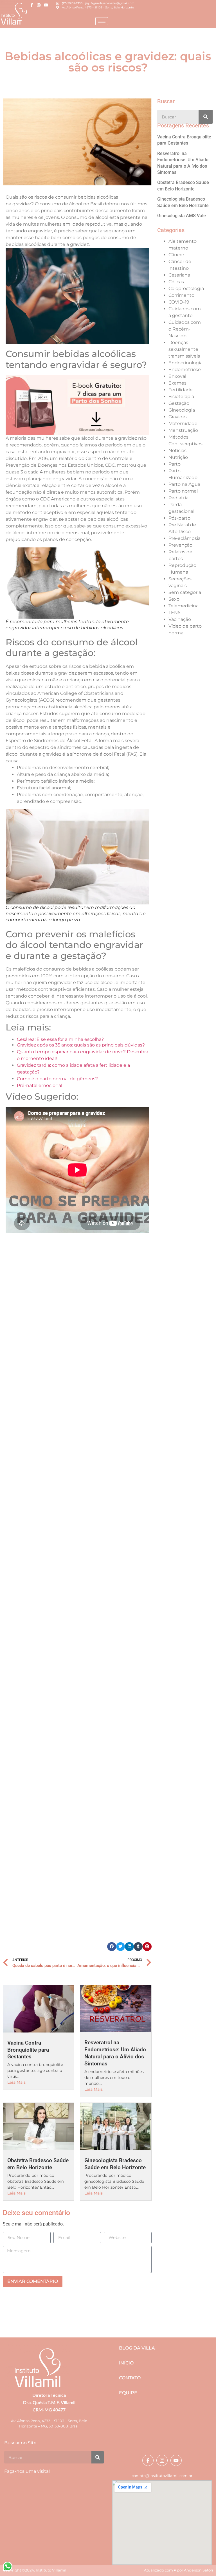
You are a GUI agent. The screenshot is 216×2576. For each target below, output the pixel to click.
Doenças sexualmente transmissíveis (184, 349)
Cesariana (179, 275)
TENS (175, 613)
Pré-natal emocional (40, 1085)
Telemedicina (184, 606)
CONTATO (130, 2378)
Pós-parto (179, 518)
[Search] (206, 117)
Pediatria (178, 498)
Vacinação (180, 619)
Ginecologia (182, 410)
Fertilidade (181, 390)
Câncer (176, 255)
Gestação (179, 403)
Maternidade (183, 424)
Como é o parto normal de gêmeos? (57, 1079)
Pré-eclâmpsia (184, 538)
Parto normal (183, 491)
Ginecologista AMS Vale (182, 216)
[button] (112, 1947)
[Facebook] (32, 5)
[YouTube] (46, 5)
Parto (175, 464)
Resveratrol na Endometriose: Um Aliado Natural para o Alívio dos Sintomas (115, 2053)
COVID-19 (179, 302)
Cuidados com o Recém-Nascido (185, 329)
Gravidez (178, 417)
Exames (177, 383)
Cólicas (176, 282)
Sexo (174, 599)
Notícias (177, 451)
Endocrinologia (185, 363)
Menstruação (183, 430)
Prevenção (180, 545)
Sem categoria (185, 592)
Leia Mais (16, 2082)
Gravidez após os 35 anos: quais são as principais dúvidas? (81, 1045)
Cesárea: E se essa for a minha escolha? (60, 1039)
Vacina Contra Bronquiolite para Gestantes (28, 2050)
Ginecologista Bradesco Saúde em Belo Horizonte (115, 2164)
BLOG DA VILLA (137, 2348)
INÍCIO (126, 2363)
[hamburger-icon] (102, 21)
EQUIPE (128, 2393)
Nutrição (178, 457)
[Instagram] (39, 5)
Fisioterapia (181, 397)
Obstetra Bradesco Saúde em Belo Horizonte (38, 2164)
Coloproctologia (186, 288)
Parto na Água (184, 484)
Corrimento (181, 295)
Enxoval (177, 376)
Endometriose (185, 370)
